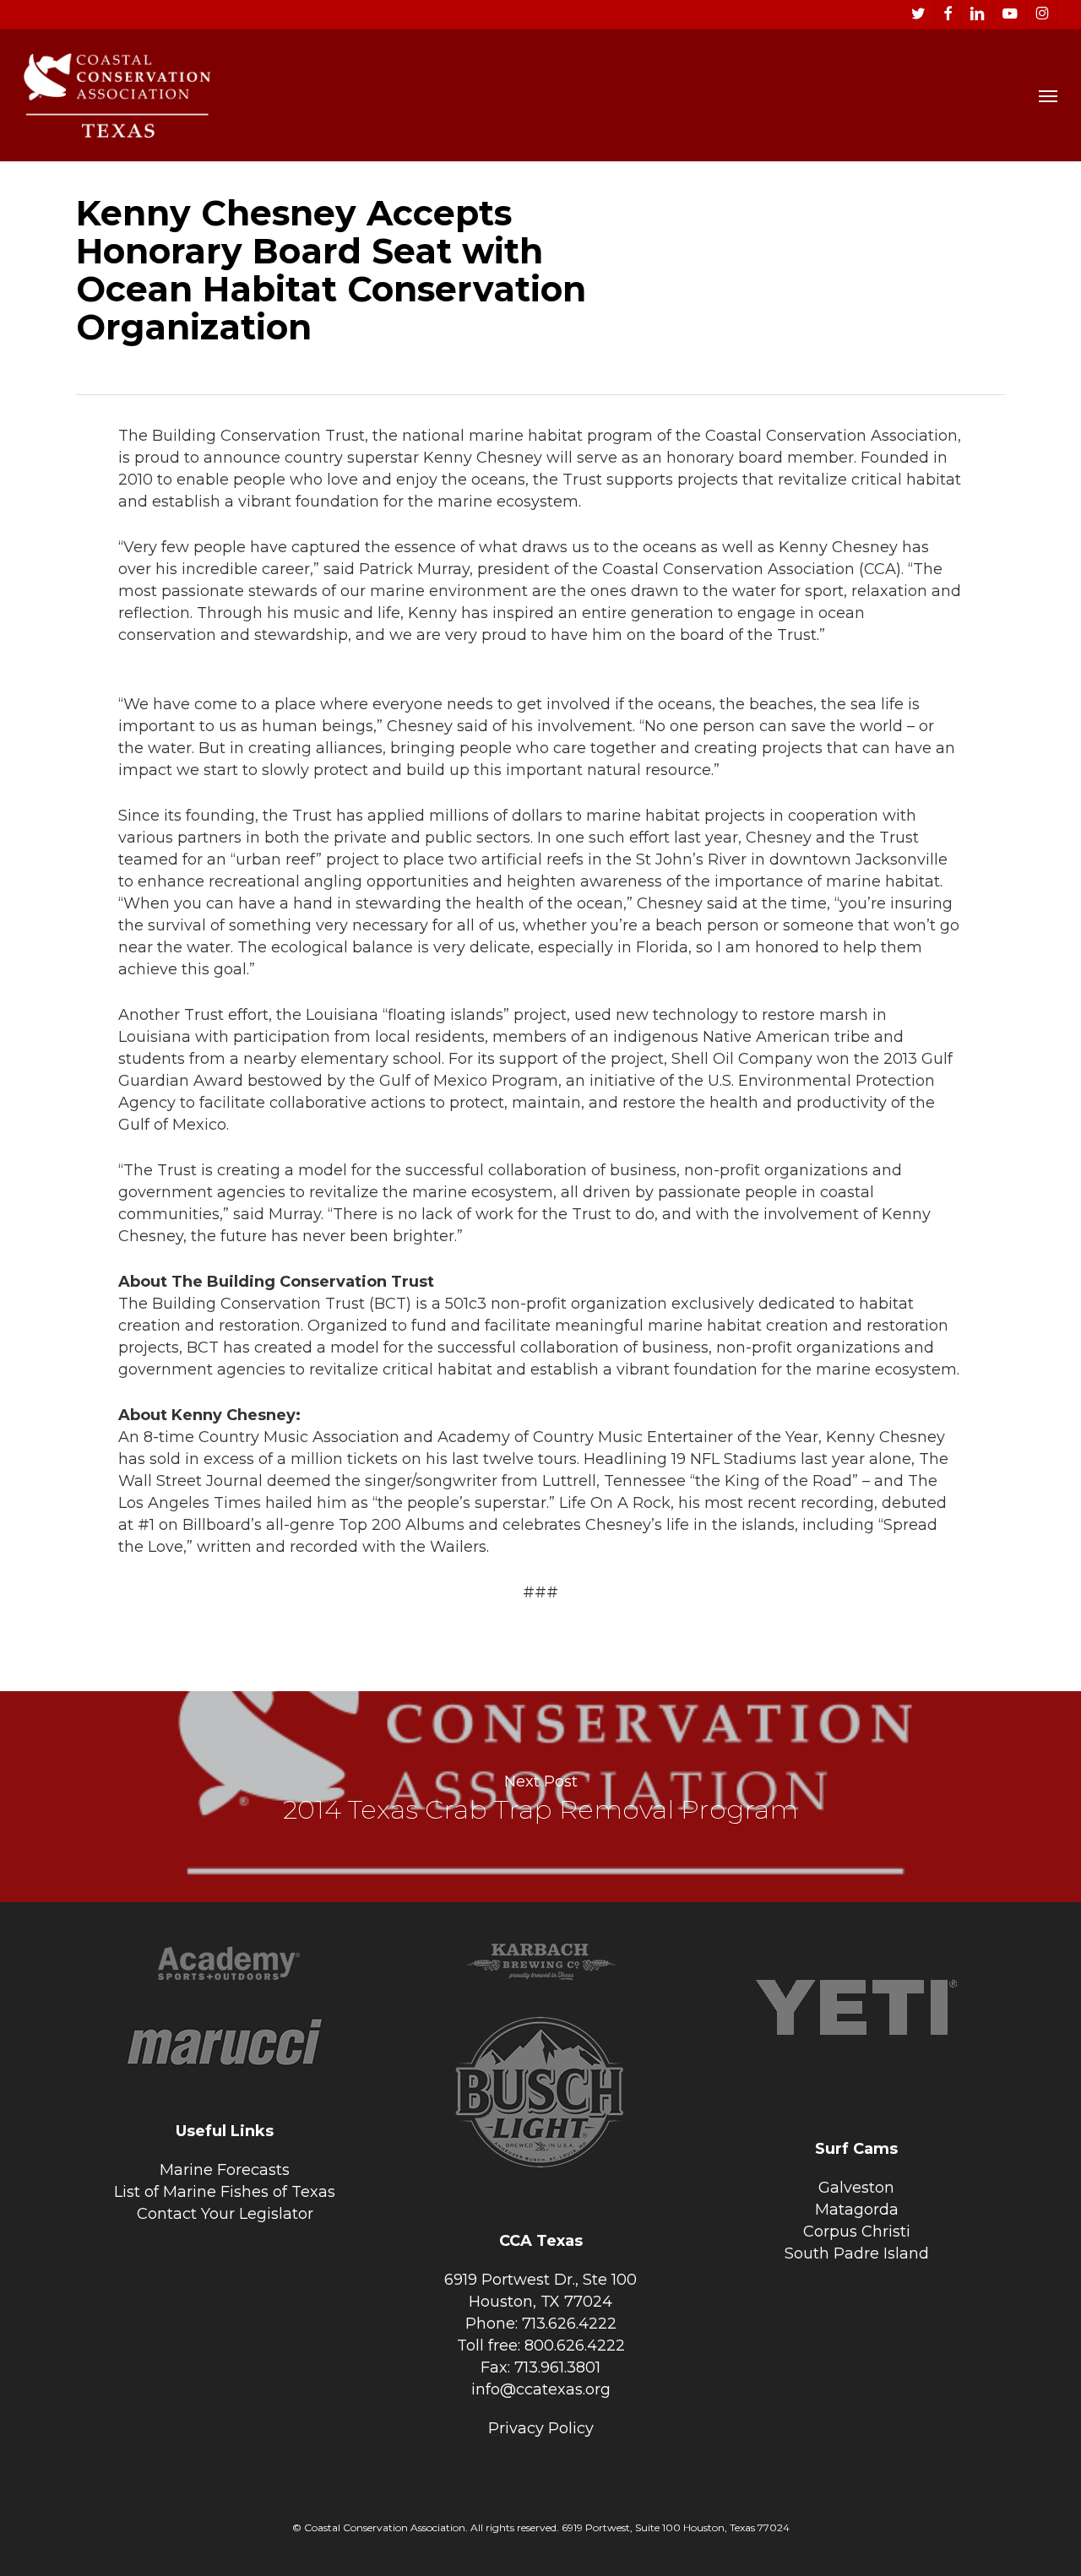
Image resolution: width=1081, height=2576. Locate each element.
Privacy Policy (541, 2428)
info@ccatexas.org (541, 2389)
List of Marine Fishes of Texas (225, 2192)
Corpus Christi (857, 2232)
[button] (1048, 95)
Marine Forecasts (225, 2170)
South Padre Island (857, 2253)
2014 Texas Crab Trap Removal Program (540, 1797)
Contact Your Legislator (225, 2214)
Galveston (856, 2188)
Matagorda (857, 2210)
